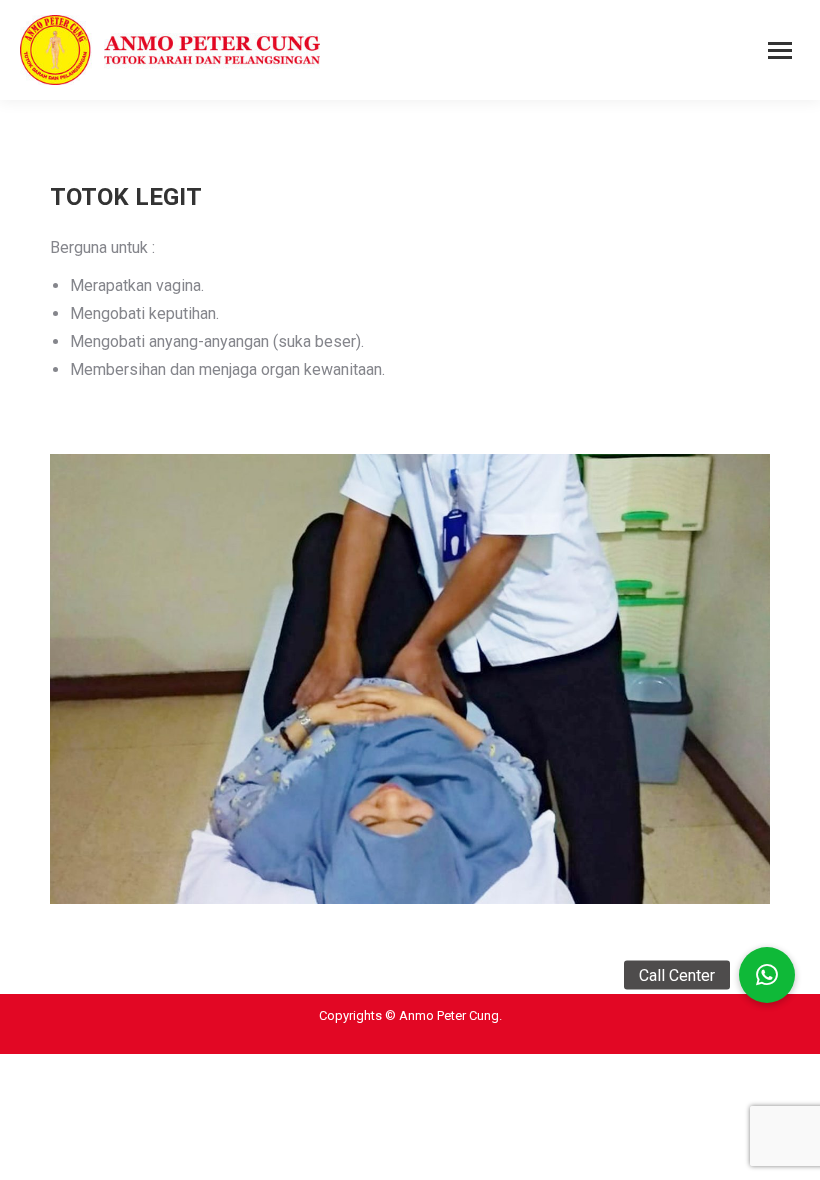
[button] (767, 975)
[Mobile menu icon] (780, 50)
